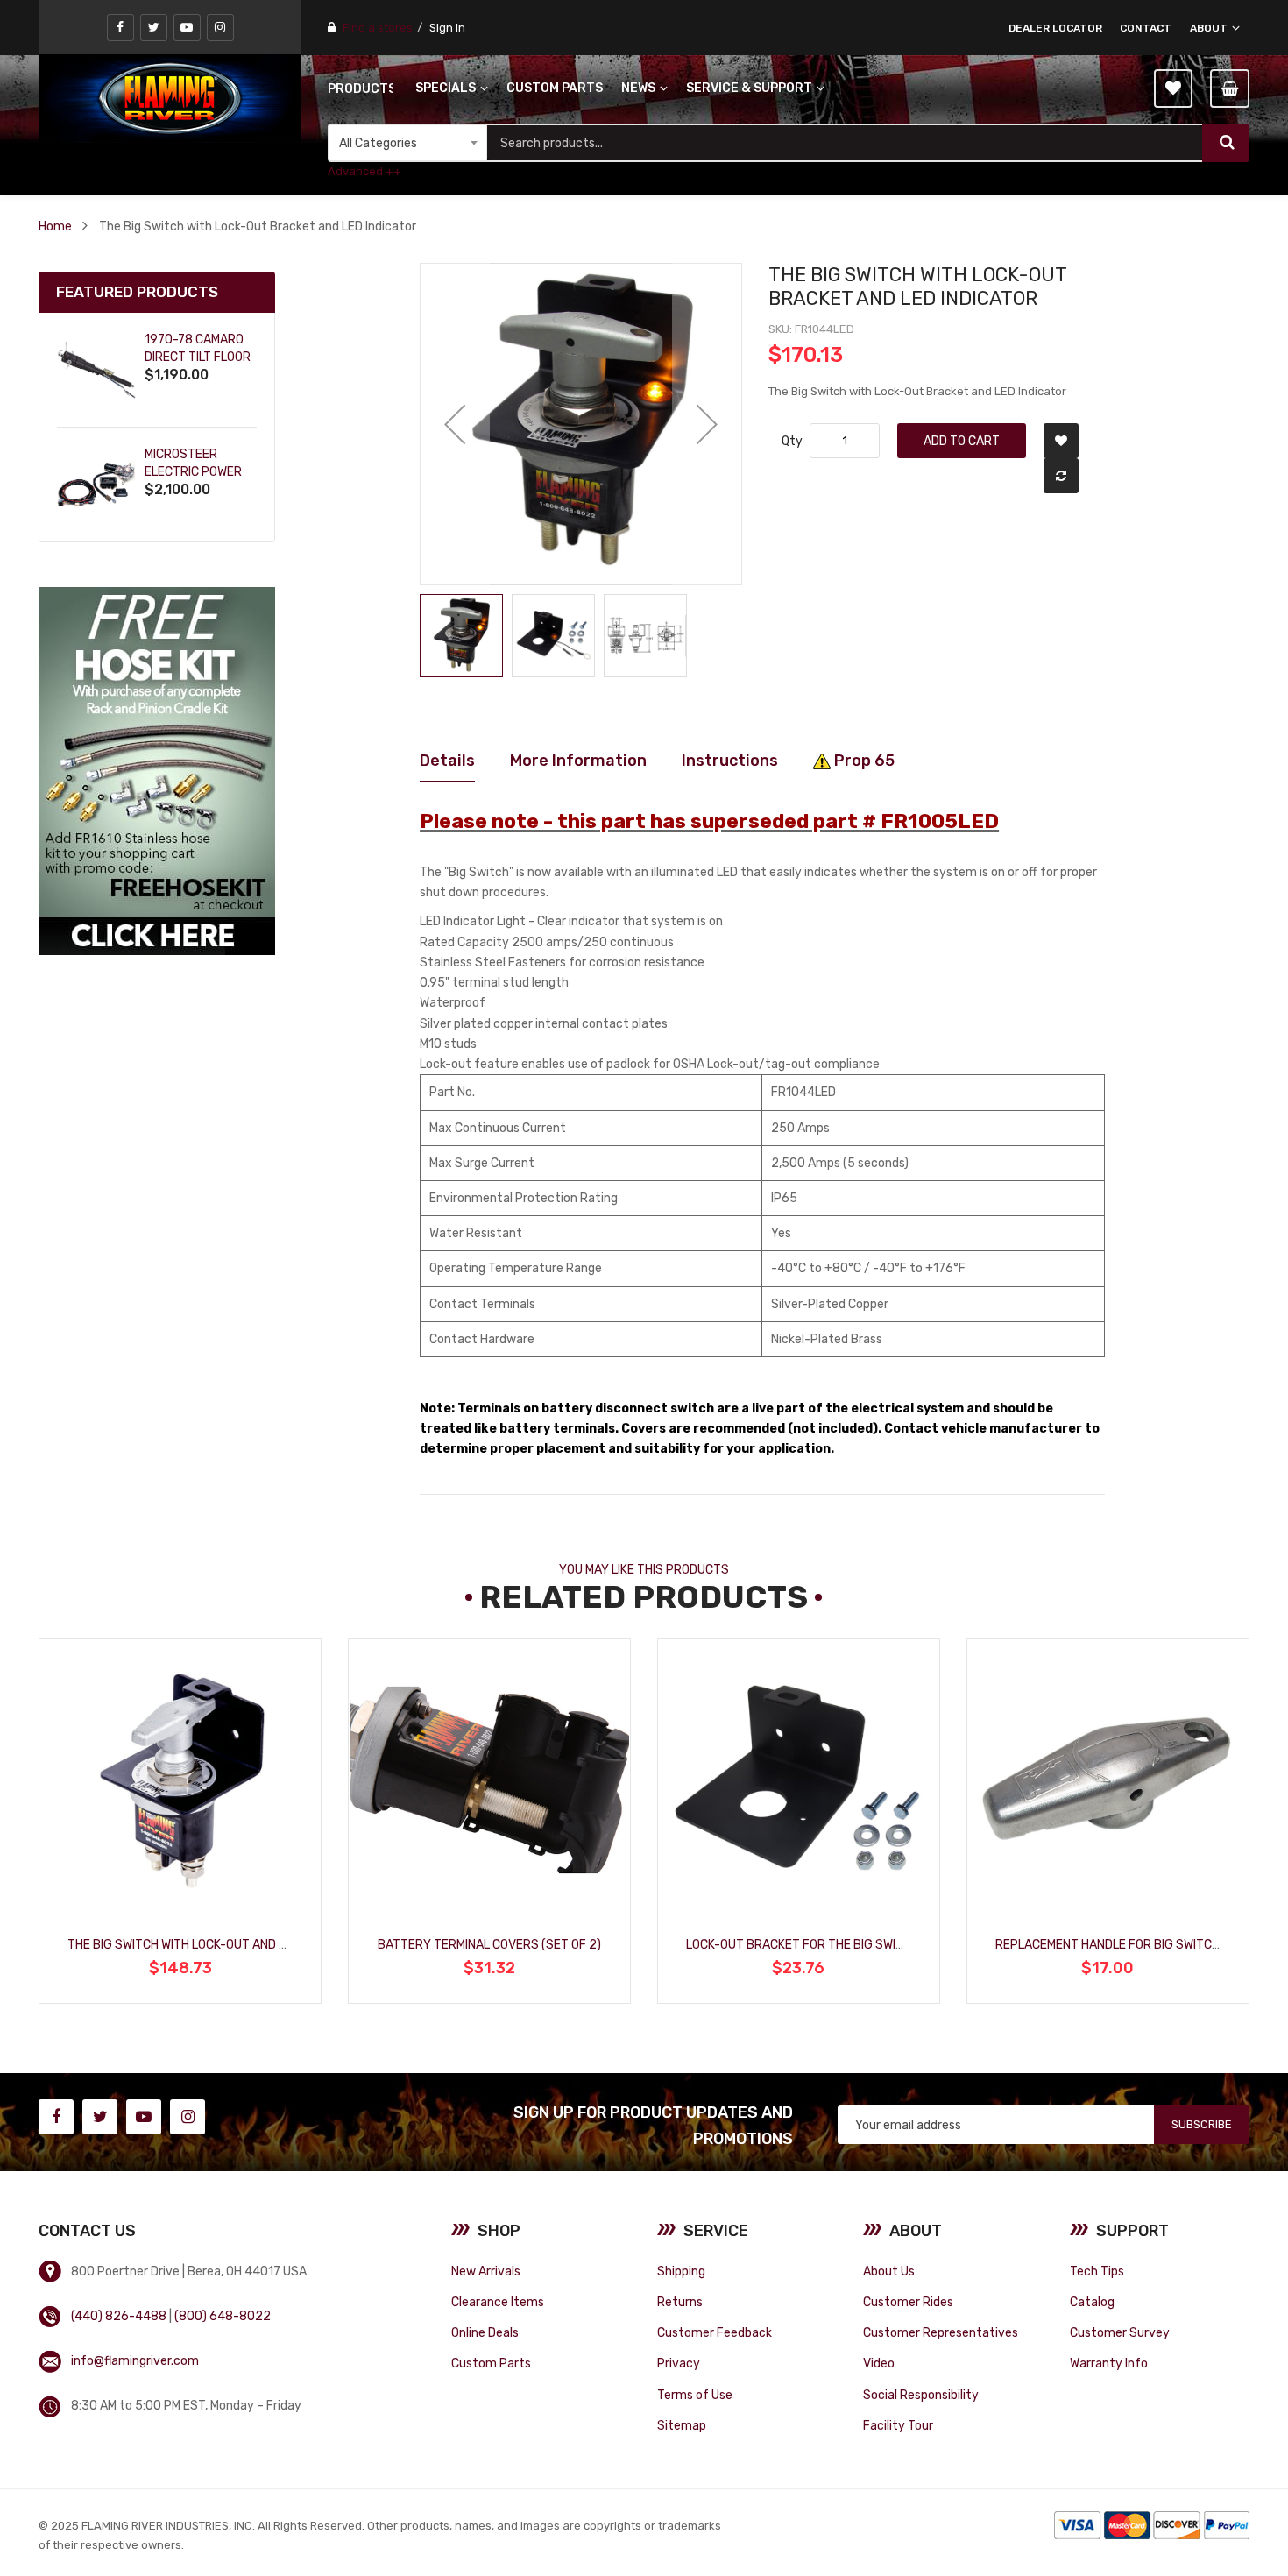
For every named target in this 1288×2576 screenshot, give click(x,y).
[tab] (447, 761)
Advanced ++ (364, 171)
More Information (578, 760)
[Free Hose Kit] (157, 771)
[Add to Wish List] (1061, 441)
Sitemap (682, 2425)
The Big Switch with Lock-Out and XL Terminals (213, 1944)
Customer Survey (1120, 2332)
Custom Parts (491, 2363)
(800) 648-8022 (223, 2316)
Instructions (730, 760)
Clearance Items (498, 2302)
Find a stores (378, 28)
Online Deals (485, 2332)
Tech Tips (1097, 2271)
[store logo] (170, 98)
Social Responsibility (921, 2395)
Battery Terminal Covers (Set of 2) (489, 1944)
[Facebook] (120, 28)
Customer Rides (908, 2302)
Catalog (1092, 2302)
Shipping (681, 2271)
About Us (889, 2271)
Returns (680, 2302)
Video (879, 2363)
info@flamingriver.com (135, 2360)
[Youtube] (187, 28)
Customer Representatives (941, 2332)
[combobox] (845, 143)
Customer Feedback (715, 2332)
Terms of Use (695, 2395)
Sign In (447, 28)
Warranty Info (1109, 2363)
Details (447, 760)
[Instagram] (220, 28)
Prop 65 (863, 760)
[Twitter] (154, 28)
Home (55, 226)
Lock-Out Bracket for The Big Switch (803, 1944)
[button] (455, 424)
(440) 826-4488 (119, 2316)
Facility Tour (898, 2425)
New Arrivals (486, 2271)
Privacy (679, 2363)
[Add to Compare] (1061, 476)
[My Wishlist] (1173, 88)
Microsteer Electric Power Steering (193, 472)
